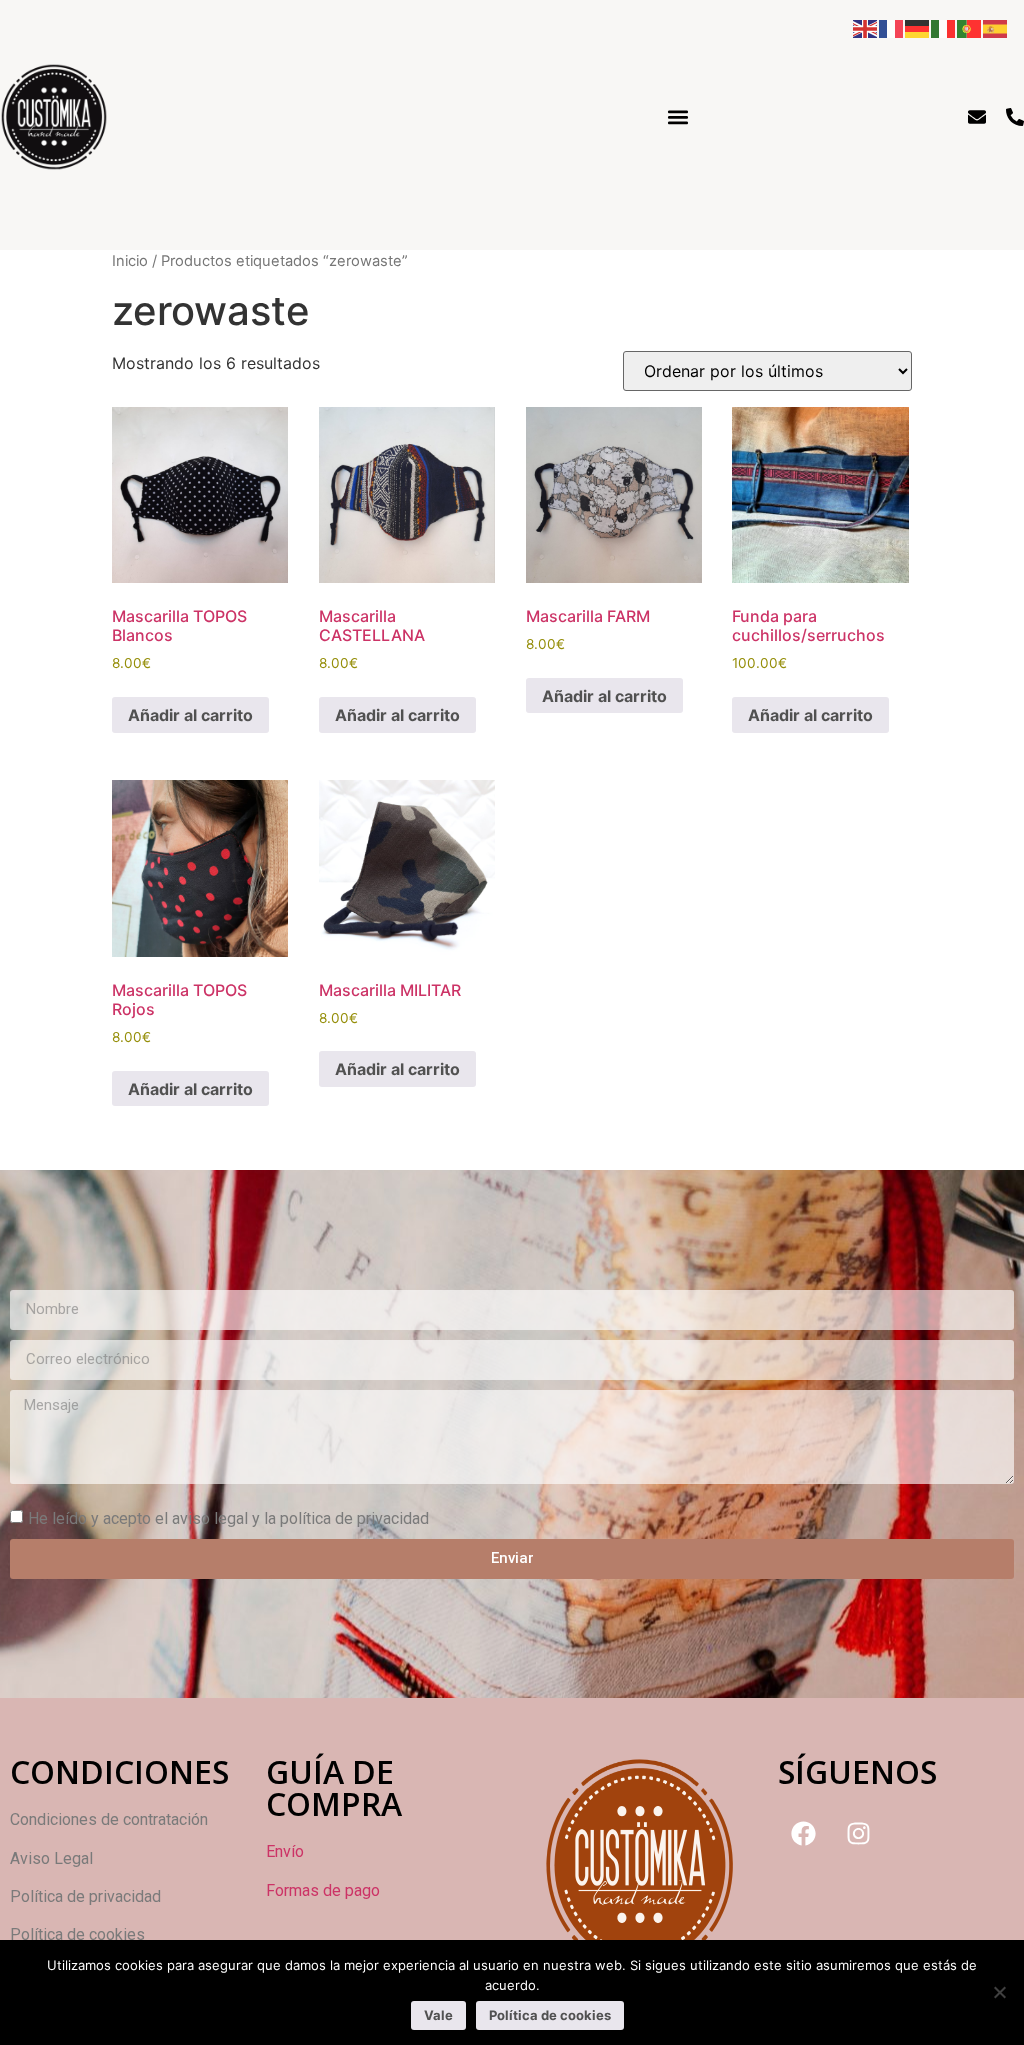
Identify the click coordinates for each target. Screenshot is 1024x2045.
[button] (678, 116)
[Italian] (944, 27)
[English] (866, 27)
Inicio (130, 261)
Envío (285, 1851)
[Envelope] (977, 117)
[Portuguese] (970, 27)
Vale (438, 2015)
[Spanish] (996, 27)
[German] (918, 27)
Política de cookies (550, 2015)
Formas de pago (323, 1890)
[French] (892, 27)
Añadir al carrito (190, 715)
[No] (999, 1992)
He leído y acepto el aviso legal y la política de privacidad (228, 1517)
